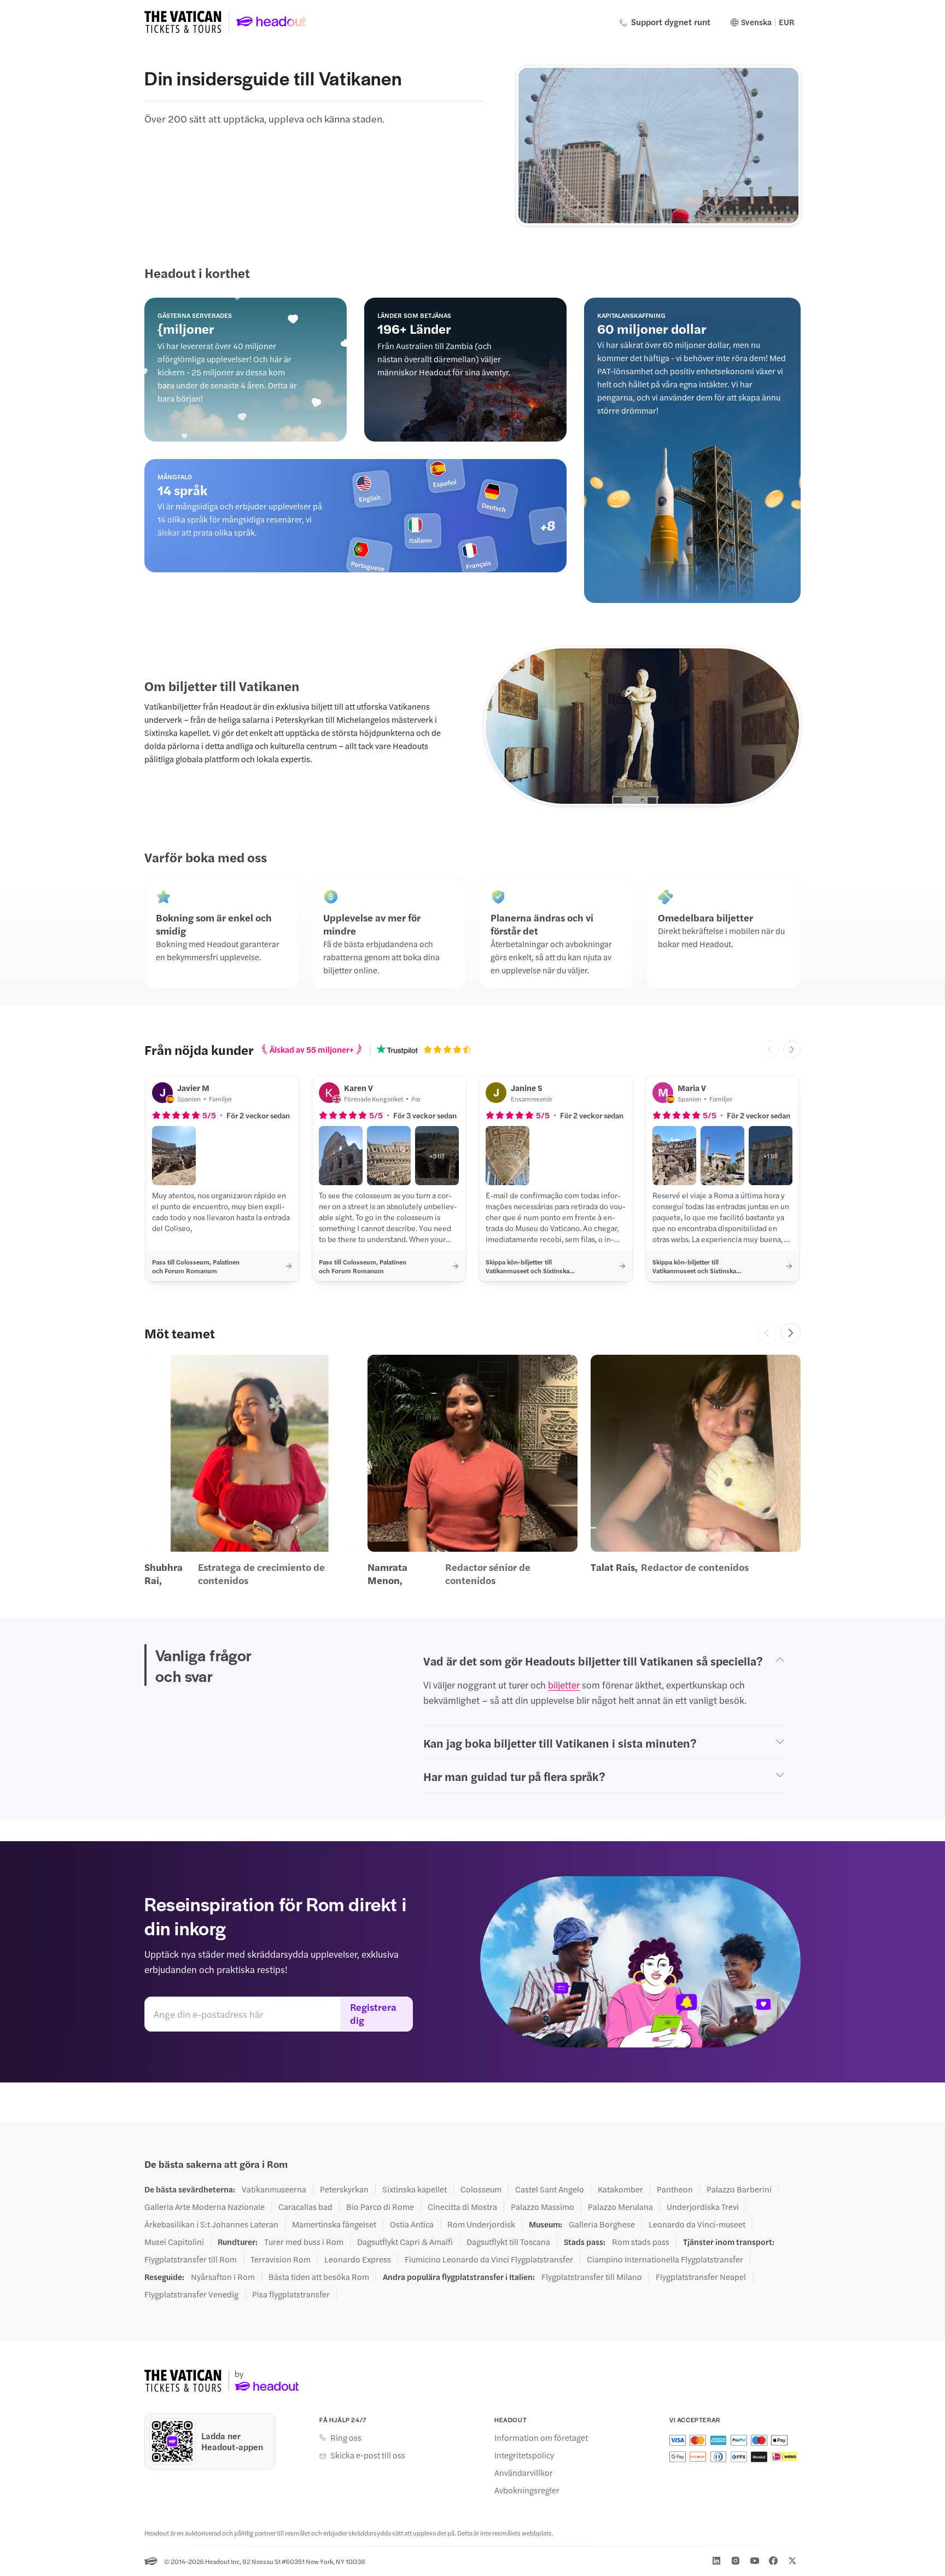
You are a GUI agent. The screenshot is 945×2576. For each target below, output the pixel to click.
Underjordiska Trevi (703, 2207)
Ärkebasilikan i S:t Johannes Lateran (211, 2224)
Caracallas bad (305, 2207)
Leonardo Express (358, 2259)
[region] (472, 1471)
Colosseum (481, 2189)
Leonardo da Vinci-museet (697, 2224)
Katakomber (620, 2189)
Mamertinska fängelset (334, 2224)
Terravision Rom (281, 2259)
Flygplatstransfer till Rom (191, 2259)
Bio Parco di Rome (380, 2207)
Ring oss (346, 2438)
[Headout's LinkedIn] (716, 2561)
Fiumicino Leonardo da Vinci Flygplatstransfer (489, 2259)
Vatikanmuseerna (274, 2189)
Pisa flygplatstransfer (291, 2294)
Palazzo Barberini (739, 2189)
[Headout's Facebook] (773, 2561)
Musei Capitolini (174, 2242)
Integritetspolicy (524, 2455)
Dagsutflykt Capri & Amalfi (405, 2242)
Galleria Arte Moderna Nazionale (205, 2207)
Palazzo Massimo (542, 2207)
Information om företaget (541, 2438)
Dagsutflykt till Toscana (508, 2242)
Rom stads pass (641, 2242)
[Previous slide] (767, 1333)
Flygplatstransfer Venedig (191, 2294)
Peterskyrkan (344, 2189)
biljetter (564, 1685)
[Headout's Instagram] (736, 2561)
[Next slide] (792, 1049)
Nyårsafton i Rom (223, 2277)
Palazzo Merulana (620, 2207)
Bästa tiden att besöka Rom (319, 2277)
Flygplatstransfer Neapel (701, 2277)
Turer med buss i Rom (304, 2242)
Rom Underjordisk (481, 2224)
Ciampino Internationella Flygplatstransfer (665, 2259)
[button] (174, 1156)
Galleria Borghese (602, 2224)
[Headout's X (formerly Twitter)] (792, 2561)
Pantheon (675, 2189)
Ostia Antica (412, 2224)
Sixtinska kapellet (415, 2189)
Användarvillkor (524, 2473)
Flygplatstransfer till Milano (592, 2277)
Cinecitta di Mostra (462, 2207)
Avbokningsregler (527, 2490)
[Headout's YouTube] (755, 2561)
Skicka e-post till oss (368, 2455)
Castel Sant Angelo (550, 2189)
